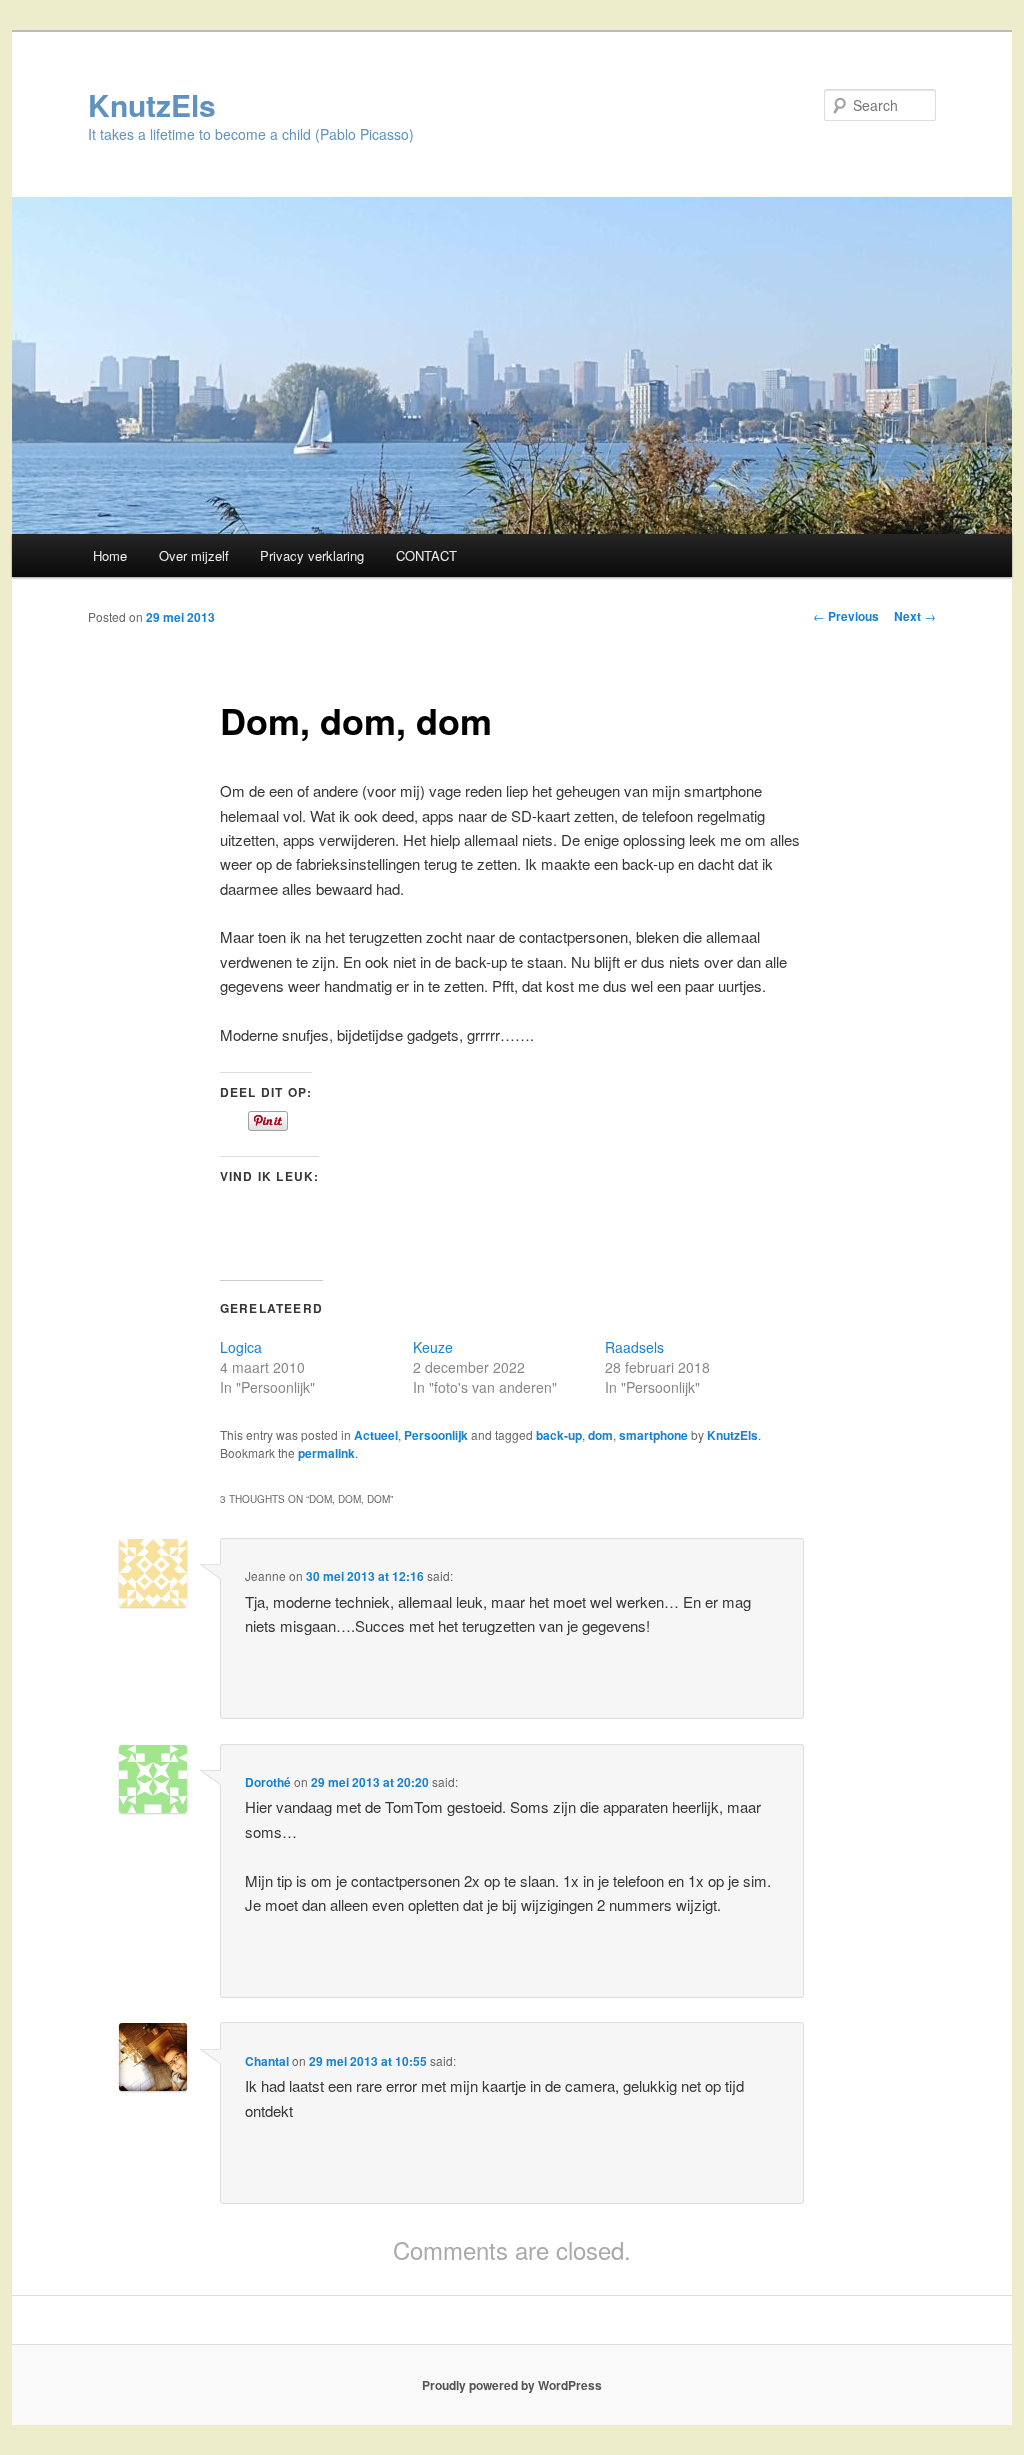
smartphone (653, 1435)
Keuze (433, 1347)
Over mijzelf (194, 555)
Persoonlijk (436, 1435)
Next (915, 616)
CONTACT (426, 555)
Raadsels (634, 1347)
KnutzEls (152, 104)
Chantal (267, 2061)
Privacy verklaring (312, 555)
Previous (846, 616)
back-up (559, 1435)
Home (110, 555)
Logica (241, 1347)
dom (600, 1435)
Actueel (376, 1435)
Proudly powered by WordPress (512, 2385)
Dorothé (268, 1782)
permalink (326, 1453)
